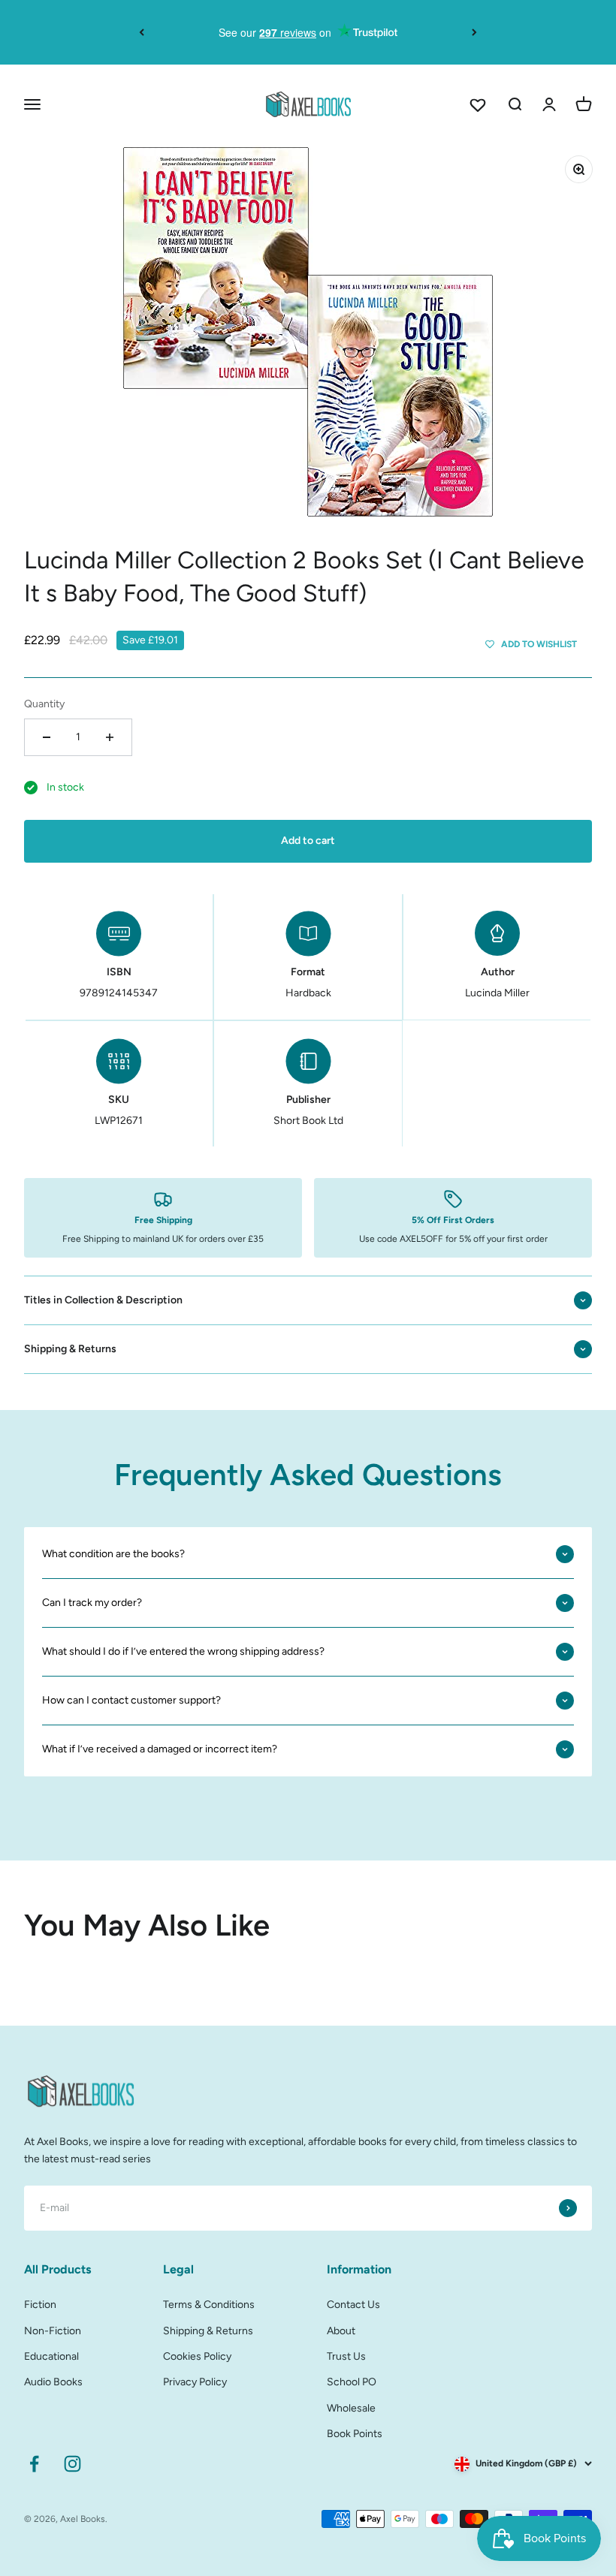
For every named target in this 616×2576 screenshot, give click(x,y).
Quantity (44, 704)
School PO (352, 2382)
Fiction (40, 2305)
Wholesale (351, 2408)
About (341, 2331)
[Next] (474, 32)
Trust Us (346, 2356)
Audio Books (53, 2382)
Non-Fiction (53, 2331)
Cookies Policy (197, 2356)
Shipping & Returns (208, 2331)
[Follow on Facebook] (34, 2464)
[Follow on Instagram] (72, 2464)
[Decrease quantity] (47, 737)
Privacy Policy (195, 2382)
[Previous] (142, 32)
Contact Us (353, 2305)
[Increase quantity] (110, 737)
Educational (51, 2356)
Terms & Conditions (209, 2305)
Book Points (355, 2434)
